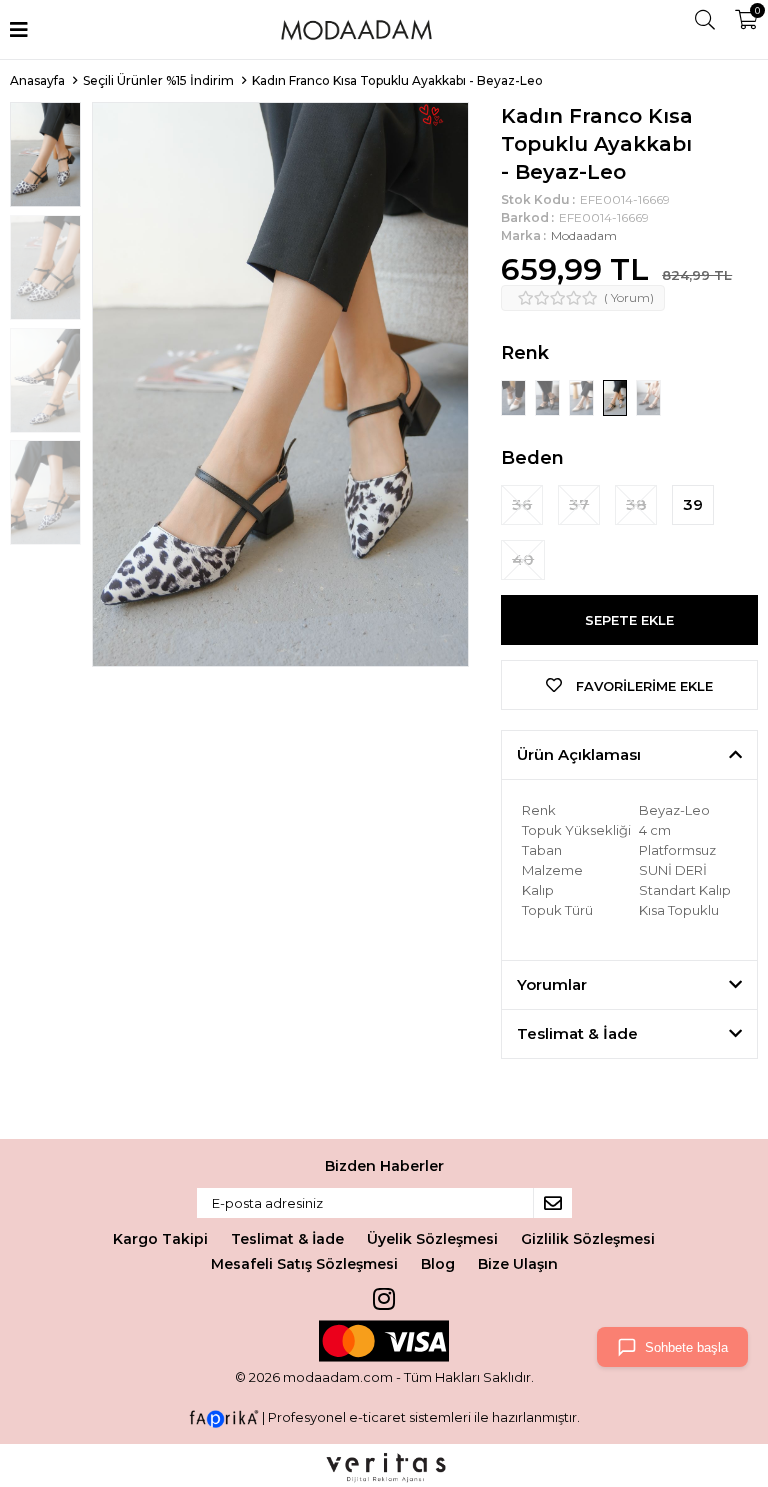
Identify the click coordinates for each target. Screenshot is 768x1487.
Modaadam (584, 235)
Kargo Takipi (160, 1239)
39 (693, 504)
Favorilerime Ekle (642, 686)
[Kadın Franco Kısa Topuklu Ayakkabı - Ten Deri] (583, 397)
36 (522, 504)
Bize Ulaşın (518, 1264)
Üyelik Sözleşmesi (432, 1239)
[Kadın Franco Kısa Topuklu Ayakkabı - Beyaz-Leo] (617, 397)
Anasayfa (37, 80)
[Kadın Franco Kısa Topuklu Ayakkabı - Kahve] (648, 397)
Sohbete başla (686, 1347)
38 (636, 504)
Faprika (224, 1419)
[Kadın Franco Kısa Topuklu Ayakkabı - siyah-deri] (549, 397)
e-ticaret (377, 1418)
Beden (532, 458)
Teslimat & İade (287, 1239)
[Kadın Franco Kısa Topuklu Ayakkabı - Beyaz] (515, 397)
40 (523, 559)
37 (579, 504)
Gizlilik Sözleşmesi (588, 1239)
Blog (438, 1264)
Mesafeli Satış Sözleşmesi (304, 1264)
